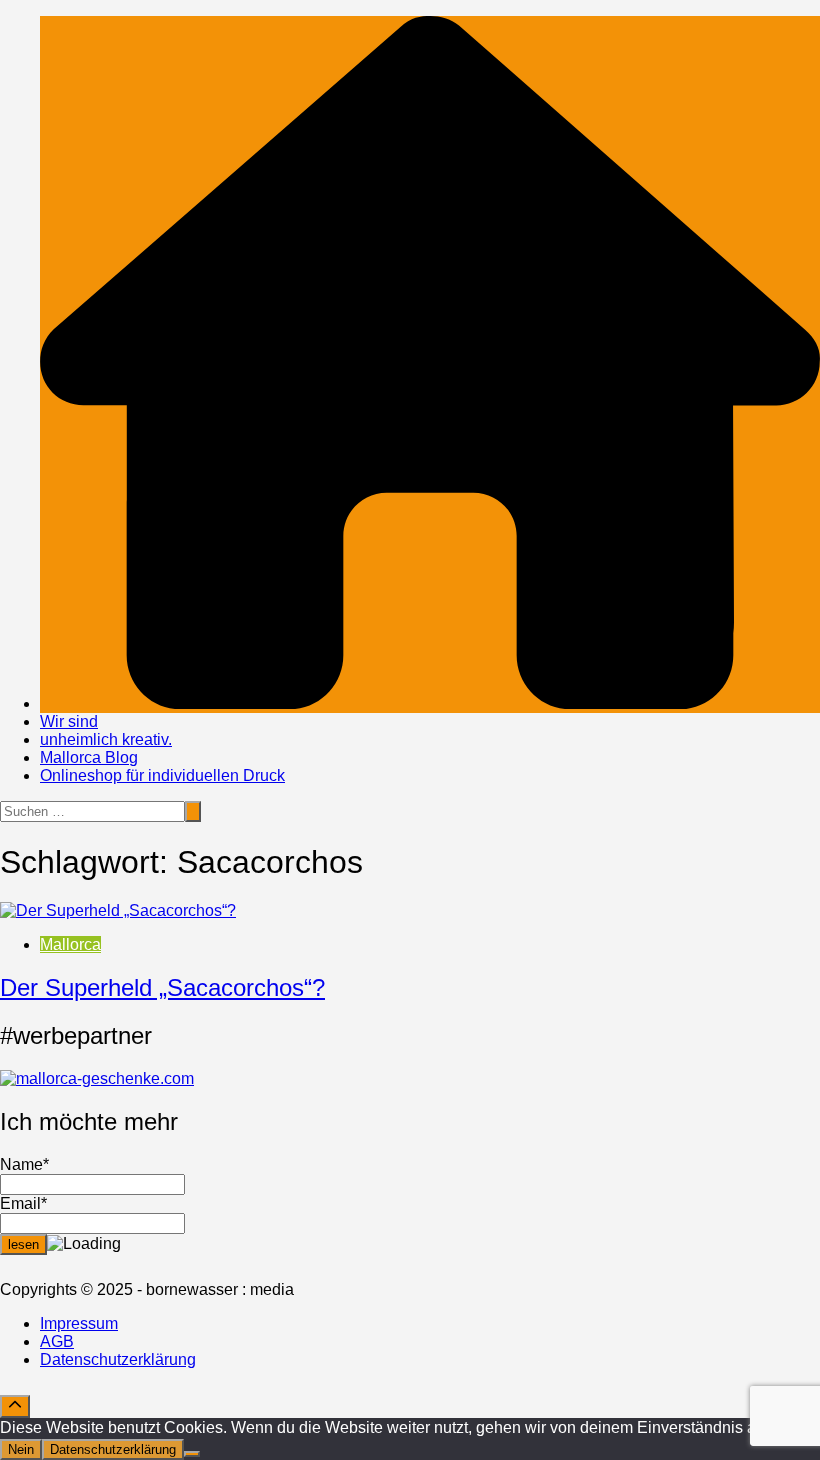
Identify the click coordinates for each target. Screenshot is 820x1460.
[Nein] (192, 1454)
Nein (21, 1449)
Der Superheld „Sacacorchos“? (162, 987)
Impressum (79, 1323)
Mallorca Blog (89, 757)
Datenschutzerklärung (118, 1359)
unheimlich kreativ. (106, 739)
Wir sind (69, 721)
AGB (57, 1341)
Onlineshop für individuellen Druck (162, 775)
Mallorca (70, 944)
